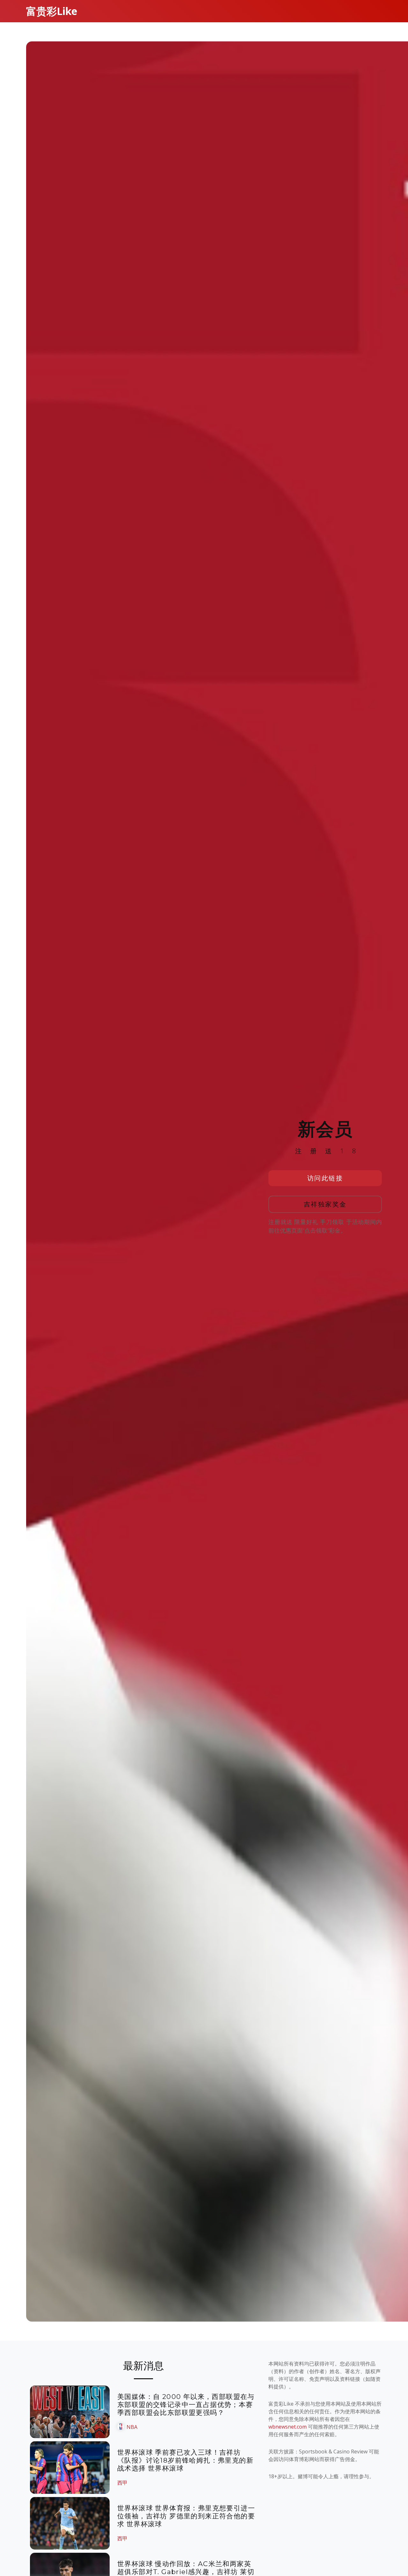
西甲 (122, 2483)
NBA (132, 2427)
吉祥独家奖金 (325, 1204)
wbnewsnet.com (288, 2427)
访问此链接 (325, 1178)
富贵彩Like (52, 11)
